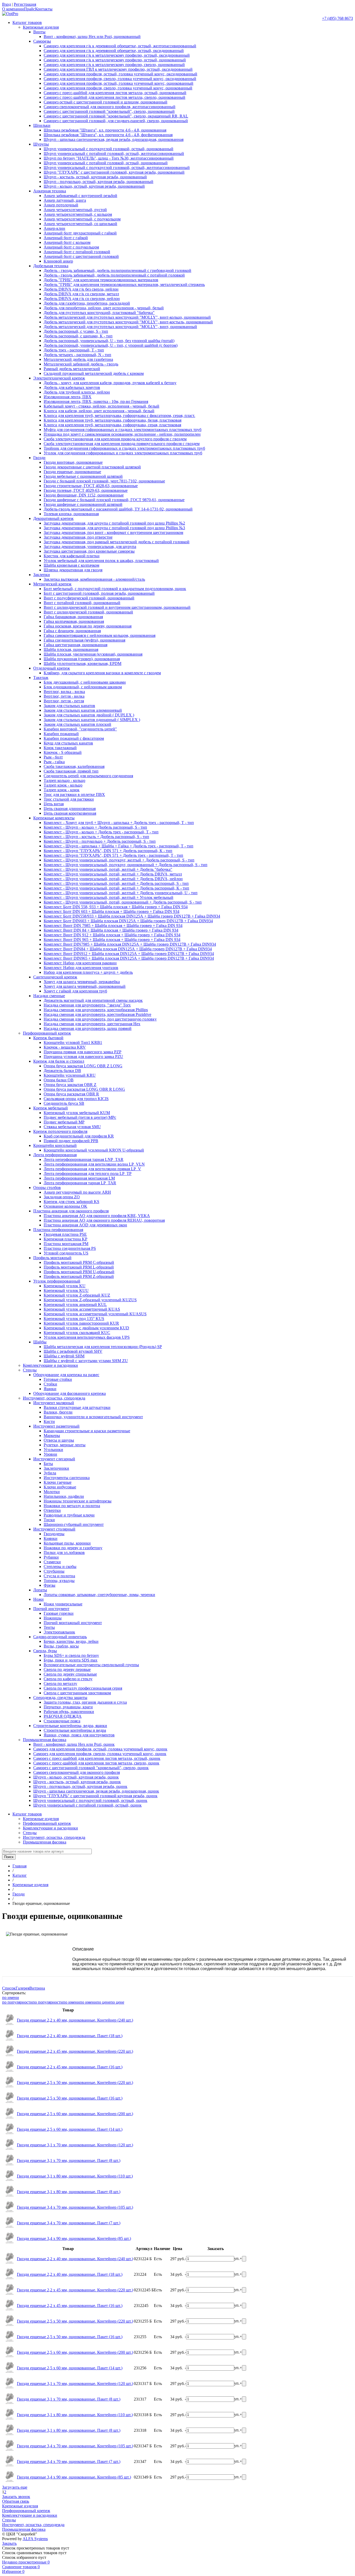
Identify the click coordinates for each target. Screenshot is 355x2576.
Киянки (51, 1538)
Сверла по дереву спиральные (70, 1674)
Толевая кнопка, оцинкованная (71, 514)
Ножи (38, 1599)
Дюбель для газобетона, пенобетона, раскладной (87, 303)
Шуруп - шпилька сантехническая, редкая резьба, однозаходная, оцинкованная (114, 139)
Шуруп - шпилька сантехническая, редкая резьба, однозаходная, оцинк (96, 1791)
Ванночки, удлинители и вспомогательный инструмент (93, 1417)
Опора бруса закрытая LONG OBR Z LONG (83, 1066)
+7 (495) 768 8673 (337, 18)
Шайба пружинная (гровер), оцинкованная (82, 659)
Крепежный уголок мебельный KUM (77, 1113)
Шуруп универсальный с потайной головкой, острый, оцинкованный (106, 163)
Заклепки (42, 575)
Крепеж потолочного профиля (60, 1131)
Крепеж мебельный (51, 1108)
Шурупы (41, 144)
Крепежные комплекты (54, 818)
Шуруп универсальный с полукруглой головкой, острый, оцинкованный (109, 149)
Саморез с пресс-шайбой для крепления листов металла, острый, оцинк (97, 1758)
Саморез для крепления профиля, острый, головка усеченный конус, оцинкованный (119, 83)
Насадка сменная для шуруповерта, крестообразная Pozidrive (97, 1014)
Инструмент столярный (54, 1529)
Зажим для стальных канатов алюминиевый (83, 710)
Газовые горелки (59, 1613)
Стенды (30, 1370)
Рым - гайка (54, 762)
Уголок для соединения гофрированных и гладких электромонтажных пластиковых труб (123, 453)
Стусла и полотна (59, 1576)
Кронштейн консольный (55, 1145)
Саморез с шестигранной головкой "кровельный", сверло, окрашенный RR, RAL (116, 116)
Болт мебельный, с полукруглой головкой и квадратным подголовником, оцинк (115, 589)
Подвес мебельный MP (64, 1122)
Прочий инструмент (51, 1609)
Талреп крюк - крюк (62, 790)
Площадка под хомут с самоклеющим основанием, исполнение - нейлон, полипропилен (122, 434)
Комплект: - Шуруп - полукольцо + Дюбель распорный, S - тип (100, 841)
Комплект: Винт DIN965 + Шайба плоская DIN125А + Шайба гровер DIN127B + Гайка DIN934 (129, 958)
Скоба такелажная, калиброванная (74, 766)
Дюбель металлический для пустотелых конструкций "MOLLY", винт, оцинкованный (120, 327)
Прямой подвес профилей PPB (71, 1141)
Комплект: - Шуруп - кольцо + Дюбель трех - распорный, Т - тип (101, 832)
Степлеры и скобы (60, 1567)
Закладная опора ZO (62, 1197)
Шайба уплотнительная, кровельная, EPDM (83, 663)
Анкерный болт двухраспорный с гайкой (80, 233)
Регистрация (25, 4)
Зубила (50, 1473)
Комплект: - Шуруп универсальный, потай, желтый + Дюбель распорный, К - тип (116, 888)
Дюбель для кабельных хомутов (72, 387)
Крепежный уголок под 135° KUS (74, 1319)
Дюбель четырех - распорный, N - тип (77, 355)
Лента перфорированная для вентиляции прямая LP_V (92, 1169)
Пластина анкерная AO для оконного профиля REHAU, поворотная (104, 1220)
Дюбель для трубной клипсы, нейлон (77, 392)
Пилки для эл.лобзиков (64, 1552)
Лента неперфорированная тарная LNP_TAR (84, 1159)
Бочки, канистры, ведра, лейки (71, 1641)
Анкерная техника (50, 191)
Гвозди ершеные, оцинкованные (72, 472)
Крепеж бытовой (48, 1038)
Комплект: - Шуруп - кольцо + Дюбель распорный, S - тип (95, 827)
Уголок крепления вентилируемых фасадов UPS (87, 1337)
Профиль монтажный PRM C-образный (79, 1262)
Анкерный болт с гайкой (66, 238)
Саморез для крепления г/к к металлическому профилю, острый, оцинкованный (115, 60)
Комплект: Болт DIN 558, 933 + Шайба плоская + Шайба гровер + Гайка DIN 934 (116, 907)
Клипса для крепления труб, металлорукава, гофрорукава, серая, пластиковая (112, 425)
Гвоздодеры (54, 1534)
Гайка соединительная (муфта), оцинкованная (84, 640)
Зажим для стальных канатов (69, 706)
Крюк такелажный (60, 748)
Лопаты (40, 1590)
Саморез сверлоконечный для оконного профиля (77, 1772)
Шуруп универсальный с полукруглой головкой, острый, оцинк (90, 1800)
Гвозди (39, 458)
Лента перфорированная (55, 1155)
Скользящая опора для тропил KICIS (76, 1099)
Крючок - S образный (63, 752)
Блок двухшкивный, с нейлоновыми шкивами (85, 682)
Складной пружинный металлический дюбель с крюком (94, 373)
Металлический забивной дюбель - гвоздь (81, 364)
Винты (39, 32)
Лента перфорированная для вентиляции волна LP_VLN (94, 1164)
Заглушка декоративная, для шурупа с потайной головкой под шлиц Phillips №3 (114, 528)
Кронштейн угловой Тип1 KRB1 (73, 1042)
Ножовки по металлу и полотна (72, 1506)
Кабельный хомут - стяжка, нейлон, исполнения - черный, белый (101, 406)
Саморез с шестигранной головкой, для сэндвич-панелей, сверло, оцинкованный (116, 121)
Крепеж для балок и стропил (59, 1061)
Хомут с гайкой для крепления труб (75, 991)
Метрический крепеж (52, 584)
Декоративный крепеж (53, 518)
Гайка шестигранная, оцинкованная (75, 645)
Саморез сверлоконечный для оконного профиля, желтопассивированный (110, 107)
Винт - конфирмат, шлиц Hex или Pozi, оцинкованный (92, 37)
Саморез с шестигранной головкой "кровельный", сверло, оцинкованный (109, 111)
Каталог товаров (27, 22)
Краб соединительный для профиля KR (79, 1136)
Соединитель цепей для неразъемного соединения (88, 776)
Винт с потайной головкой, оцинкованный (82, 603)
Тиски (49, 1520)
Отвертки (52, 1510)
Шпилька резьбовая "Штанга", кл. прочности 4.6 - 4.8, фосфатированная (108, 135)
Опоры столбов (47, 1188)
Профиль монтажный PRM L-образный (79, 1267)
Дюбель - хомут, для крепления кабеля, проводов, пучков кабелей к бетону (110, 383)
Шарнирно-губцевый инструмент (74, 1524)
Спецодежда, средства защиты (60, 1698)
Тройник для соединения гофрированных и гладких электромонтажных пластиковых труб (124, 448)
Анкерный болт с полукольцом (71, 247)
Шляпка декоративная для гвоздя (73, 570)
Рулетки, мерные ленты (65, 1445)
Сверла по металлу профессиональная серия (83, 1688)
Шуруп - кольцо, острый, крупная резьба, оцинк (76, 1777)
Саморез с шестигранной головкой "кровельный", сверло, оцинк (91, 1768)
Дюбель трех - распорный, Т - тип (74, 350)
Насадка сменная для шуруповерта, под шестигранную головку (100, 1019)
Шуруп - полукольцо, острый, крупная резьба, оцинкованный (98, 182)
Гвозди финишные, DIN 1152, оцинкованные (84, 495)
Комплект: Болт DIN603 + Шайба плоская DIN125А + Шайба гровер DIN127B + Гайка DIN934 (128, 921)
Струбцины (54, 1571)
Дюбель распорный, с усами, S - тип (76, 331)
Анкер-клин (54, 228)
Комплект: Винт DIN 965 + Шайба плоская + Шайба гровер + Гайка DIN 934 (112, 940)
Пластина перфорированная (58, 1230)
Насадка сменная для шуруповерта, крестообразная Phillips (96, 1010)
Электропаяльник (59, 1632)
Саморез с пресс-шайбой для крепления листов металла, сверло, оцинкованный (114, 97)
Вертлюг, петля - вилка (64, 696)
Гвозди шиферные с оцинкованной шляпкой (83, 504)
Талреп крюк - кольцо (63, 785)
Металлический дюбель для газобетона (78, 359)
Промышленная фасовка (45, 1740)
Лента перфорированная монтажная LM (79, 1178)
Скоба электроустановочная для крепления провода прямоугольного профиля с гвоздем (122, 444)
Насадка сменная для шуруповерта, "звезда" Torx (87, 1005)
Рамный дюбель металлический (72, 369)
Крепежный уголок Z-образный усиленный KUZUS (90, 1300)
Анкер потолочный (61, 205)
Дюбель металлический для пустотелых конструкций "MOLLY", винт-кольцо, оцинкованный (127, 317)
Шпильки (42, 125)
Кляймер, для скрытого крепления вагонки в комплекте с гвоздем (102, 673)
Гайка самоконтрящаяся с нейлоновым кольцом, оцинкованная (100, 635)
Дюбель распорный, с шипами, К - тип (78, 336)
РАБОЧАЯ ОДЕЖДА (63, 1716)
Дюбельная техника (51, 266)
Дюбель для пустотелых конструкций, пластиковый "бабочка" (99, 313)
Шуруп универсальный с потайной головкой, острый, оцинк (87, 1805)
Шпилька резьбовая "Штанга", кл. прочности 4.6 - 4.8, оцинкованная (105, 130)
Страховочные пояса (62, 1721)
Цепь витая (54, 804)
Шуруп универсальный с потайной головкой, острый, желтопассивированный (114, 153)
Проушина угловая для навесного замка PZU (83, 1057)
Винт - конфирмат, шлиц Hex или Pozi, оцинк (74, 1744)
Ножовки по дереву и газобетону (73, 1548)
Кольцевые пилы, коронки (67, 1543)
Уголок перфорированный (57, 1281)
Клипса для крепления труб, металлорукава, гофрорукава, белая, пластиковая (113, 420)
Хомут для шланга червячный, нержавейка (82, 982)
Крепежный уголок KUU (66, 1290)
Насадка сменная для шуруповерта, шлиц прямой (88, 1028)
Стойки (50, 1384)
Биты (48, 1464)
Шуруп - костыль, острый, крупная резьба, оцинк (77, 1782)
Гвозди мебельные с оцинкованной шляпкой (83, 476)
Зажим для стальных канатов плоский (77, 724)
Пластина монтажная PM (66, 1244)
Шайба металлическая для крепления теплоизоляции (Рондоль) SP (103, 1347)
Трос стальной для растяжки (69, 799)
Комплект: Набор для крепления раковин (80, 963)
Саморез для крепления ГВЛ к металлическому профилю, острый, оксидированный (118, 69)
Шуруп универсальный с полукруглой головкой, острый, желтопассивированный (117, 168)
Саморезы (42, 41)
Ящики (50, 1389)
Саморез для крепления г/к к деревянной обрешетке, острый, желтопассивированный (120, 46)
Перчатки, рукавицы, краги (68, 1707)
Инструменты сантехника (67, 1478)
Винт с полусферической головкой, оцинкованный (89, 598)
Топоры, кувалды (59, 1581)
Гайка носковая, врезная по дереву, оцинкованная (88, 626)
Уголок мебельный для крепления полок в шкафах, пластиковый (101, 561)
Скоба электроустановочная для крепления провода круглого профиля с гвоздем (115, 439)
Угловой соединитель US (66, 1253)
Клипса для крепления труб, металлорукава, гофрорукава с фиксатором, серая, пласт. (119, 416)
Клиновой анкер (58, 261)
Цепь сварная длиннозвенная (70, 809)
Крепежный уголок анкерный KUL (75, 1305)
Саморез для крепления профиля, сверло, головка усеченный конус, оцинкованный (118, 88)
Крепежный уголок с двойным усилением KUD (86, 1328)
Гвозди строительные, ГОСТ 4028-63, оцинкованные (91, 486)
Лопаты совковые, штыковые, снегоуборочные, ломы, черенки (99, 1595)
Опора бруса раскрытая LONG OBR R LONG (84, 1089)
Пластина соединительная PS (70, 1248)
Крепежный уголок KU (65, 1286)
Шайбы (40, 1342)
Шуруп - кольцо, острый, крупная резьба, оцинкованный (94, 186)
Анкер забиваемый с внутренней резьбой (80, 196)
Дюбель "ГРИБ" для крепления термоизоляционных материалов (101, 280)
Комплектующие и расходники (50, 1365)
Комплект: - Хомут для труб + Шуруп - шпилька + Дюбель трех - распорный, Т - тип (119, 823)
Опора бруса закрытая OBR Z (70, 1085)
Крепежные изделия (41, 27)
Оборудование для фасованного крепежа (70, 1393)
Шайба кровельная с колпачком (71, 565)
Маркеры (52, 1436)
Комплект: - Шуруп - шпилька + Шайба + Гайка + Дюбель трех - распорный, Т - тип (119, 846)
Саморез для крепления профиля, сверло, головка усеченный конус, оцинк (100, 1754)
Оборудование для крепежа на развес (66, 1375)
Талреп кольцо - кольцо (64, 780)
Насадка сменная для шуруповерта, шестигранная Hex (92, 1024)
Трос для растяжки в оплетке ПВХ (74, 795)
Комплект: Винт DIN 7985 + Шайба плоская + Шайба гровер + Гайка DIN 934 (113, 926)
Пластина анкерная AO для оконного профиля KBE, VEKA (97, 1216)
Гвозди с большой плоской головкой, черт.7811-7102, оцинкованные (104, 481)
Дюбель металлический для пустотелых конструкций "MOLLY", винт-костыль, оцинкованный (128, 322)
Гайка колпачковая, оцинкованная (74, 621)
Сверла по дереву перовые (67, 1669)
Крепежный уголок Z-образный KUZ (77, 1295)
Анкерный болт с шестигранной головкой (81, 256)
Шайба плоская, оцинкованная (71, 649)
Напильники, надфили (64, 1496)
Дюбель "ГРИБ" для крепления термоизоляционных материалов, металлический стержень (124, 285)
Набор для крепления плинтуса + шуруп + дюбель (88, 972)
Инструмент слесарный (54, 1459)
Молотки (52, 1492)
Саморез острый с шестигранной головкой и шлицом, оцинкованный (106, 102)
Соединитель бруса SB (64, 1103)
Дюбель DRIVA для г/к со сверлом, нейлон (82, 299)
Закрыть (9, 2543)
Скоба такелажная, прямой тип (71, 771)
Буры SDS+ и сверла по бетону (71, 1655)
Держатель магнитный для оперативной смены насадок (93, 1000)
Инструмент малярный (54, 1403)
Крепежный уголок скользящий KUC (77, 1333)
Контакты (44, 9)
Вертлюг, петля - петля (64, 701)
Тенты (49, 1627)
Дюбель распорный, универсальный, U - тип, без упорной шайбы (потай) (109, 341)
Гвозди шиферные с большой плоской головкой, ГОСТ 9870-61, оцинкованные (114, 500)
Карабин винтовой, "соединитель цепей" (80, 729)
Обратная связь (16, 2501)
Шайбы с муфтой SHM (64, 1356)
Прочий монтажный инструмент (73, 1623)
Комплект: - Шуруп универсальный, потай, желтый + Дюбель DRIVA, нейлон (113, 879)
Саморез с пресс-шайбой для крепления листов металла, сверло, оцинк (96, 1763)
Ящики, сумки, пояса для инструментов (79, 1735)
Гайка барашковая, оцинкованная (73, 617)
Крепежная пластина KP (65, 1239)
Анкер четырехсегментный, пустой (75, 210)
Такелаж (41, 678)
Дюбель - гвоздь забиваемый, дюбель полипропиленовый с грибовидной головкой (117, 270)
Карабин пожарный (61, 734)
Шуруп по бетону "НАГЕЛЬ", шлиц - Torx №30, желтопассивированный (109, 158)
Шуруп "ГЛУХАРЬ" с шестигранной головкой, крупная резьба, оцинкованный (114, 172)
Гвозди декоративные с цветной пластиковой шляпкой (92, 467)
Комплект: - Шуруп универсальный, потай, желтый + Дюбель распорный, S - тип (116, 883)
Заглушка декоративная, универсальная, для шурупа (90, 547)
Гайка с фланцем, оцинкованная (72, 631)
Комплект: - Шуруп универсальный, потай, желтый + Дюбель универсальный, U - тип (121, 893)
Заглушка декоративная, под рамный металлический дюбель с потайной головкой (117, 542)
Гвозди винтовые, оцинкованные (73, 462)
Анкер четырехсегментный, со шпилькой (80, 224)
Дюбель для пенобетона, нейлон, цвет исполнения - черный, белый (104, 308)
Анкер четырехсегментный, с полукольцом (82, 219)
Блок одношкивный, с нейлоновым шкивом (83, 687)
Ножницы (53, 1618)
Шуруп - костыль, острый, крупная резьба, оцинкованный (95, 177)
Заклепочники (56, 1468)
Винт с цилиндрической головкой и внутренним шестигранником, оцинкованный (117, 607)
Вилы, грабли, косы (61, 1646)
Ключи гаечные (58, 1482)
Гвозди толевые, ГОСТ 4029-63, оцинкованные (86, 490)
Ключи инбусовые (60, 1487)
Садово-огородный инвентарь (60, 1637)
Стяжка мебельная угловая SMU (72, 1127)
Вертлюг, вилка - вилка (64, 692)
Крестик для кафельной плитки (72, 556)
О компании (13, 9)
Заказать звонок (16, 2497)
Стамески (52, 1562)
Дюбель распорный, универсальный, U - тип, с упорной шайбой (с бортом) (111, 345)
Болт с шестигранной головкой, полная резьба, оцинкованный (99, 593)
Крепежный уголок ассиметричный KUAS (82, 1309)
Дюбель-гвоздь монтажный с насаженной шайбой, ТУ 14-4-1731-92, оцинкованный (118, 509)
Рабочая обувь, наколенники (69, 1712)
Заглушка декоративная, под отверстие (78, 537)
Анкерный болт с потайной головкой (77, 252)
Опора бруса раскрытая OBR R (71, 1094)
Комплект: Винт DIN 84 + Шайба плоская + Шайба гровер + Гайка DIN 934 (111, 930)
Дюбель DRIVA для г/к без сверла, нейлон (81, 289)
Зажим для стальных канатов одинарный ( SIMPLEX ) (92, 720)
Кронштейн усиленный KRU (70, 1075)
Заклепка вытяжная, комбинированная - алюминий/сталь (94, 579)
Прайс (29, 9)
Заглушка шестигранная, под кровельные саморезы (89, 551)
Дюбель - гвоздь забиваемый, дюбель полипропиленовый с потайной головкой (114, 275)
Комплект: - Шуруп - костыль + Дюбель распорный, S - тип (96, 837)
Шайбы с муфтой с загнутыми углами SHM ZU (86, 1361)
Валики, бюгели (58, 1412)
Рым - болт (53, 757)
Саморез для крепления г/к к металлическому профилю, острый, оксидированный (117, 55)
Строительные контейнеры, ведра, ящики (70, 1726)
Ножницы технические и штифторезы (78, 1501)
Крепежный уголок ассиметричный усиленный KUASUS (95, 1314)
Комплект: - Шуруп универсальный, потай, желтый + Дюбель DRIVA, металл (113, 874)
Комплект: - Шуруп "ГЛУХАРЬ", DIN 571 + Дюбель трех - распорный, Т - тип (113, 855)
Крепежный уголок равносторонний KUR (81, 1323)
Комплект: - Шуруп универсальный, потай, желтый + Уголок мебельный (109, 897)
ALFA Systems (35, 2539)
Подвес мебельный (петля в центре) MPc (80, 1117)
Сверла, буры (45, 1651)
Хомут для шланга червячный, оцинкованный (85, 986)
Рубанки (51, 1557)
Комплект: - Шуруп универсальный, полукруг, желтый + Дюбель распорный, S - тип (119, 860)
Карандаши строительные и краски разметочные (87, 1431)
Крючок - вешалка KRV (65, 1047)
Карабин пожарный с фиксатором (74, 738)
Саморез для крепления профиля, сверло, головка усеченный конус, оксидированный (120, 79)
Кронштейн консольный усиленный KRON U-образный (94, 1150)
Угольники (53, 1450)
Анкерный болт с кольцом (67, 242)
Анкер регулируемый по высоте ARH (77, 1192)
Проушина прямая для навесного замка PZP (83, 1052)
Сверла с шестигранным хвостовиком (77, 1693)
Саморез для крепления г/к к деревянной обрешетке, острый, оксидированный (114, 51)
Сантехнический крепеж (55, 977)
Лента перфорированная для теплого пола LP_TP (88, 1173)
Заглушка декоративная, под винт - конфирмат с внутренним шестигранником (113, 532)
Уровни (50, 1454)
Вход (6, 4)
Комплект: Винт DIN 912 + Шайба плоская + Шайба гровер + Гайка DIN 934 (112, 935)
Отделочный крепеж (52, 668)
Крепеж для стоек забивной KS (71, 1202)
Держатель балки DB (62, 1071)
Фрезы (50, 1585)
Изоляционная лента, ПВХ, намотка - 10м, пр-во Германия (96, 401)
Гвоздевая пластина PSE (65, 1234)
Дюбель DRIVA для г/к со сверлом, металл (81, 294)
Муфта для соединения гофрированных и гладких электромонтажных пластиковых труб (123, 430)
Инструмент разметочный (56, 1426)
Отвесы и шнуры (59, 1440)
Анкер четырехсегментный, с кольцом (78, 214)
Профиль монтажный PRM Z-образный (79, 1276)
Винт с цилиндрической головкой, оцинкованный (88, 612)
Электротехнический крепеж (59, 378)
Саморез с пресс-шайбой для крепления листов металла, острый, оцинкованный (115, 93)
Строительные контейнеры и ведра (75, 1730)
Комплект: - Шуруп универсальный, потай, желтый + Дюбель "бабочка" (108, 869)
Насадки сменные (49, 996)
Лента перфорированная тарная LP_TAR (80, 1183)
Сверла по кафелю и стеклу (68, 1679)
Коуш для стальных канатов (68, 743)
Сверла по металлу (60, 1683)
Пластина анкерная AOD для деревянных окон (85, 1225)
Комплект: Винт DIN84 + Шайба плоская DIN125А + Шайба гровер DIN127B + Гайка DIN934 (128, 949)
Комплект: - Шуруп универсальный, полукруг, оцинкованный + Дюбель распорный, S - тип (126, 865)
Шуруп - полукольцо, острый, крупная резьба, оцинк (80, 1786)
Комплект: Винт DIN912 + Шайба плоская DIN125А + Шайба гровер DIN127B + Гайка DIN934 (129, 954)
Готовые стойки (58, 1379)
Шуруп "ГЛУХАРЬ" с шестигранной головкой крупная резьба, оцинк (95, 1796)
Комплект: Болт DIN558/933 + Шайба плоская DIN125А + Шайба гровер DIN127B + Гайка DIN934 (132, 916)
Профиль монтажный (52, 1258)
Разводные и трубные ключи (69, 1515)
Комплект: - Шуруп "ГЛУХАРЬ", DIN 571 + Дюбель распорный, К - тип (108, 851)
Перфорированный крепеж (47, 1033)
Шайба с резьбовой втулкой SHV (73, 1351)
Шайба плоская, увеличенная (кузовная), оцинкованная (93, 654)
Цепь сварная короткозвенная (70, 813)
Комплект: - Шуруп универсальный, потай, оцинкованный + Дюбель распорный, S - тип (123, 902)
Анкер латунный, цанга (65, 200)
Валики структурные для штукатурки (77, 1407)
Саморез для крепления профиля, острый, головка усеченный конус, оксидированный (120, 74)
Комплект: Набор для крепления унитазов (81, 968)
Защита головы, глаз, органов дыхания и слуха (85, 1702)
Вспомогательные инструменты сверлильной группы (91, 1665)
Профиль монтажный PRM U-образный (79, 1272)
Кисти (49, 1421)
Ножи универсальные (63, 1604)
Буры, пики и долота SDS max (71, 1660)
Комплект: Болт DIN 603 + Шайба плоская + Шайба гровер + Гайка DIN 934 (111, 911)
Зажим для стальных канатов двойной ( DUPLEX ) (89, 715)
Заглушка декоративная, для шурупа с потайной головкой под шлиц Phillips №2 (114, 523)
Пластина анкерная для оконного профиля (71, 1211)
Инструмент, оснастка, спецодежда (54, 1398)
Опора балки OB (59, 1080)
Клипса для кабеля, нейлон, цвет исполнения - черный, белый (99, 411)
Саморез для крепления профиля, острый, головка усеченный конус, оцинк (100, 1749)
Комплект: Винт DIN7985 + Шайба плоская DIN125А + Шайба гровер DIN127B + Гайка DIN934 (130, 944)
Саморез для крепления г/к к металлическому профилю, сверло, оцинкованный (114, 65)
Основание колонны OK (65, 1206)
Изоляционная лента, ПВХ (68, 397)
